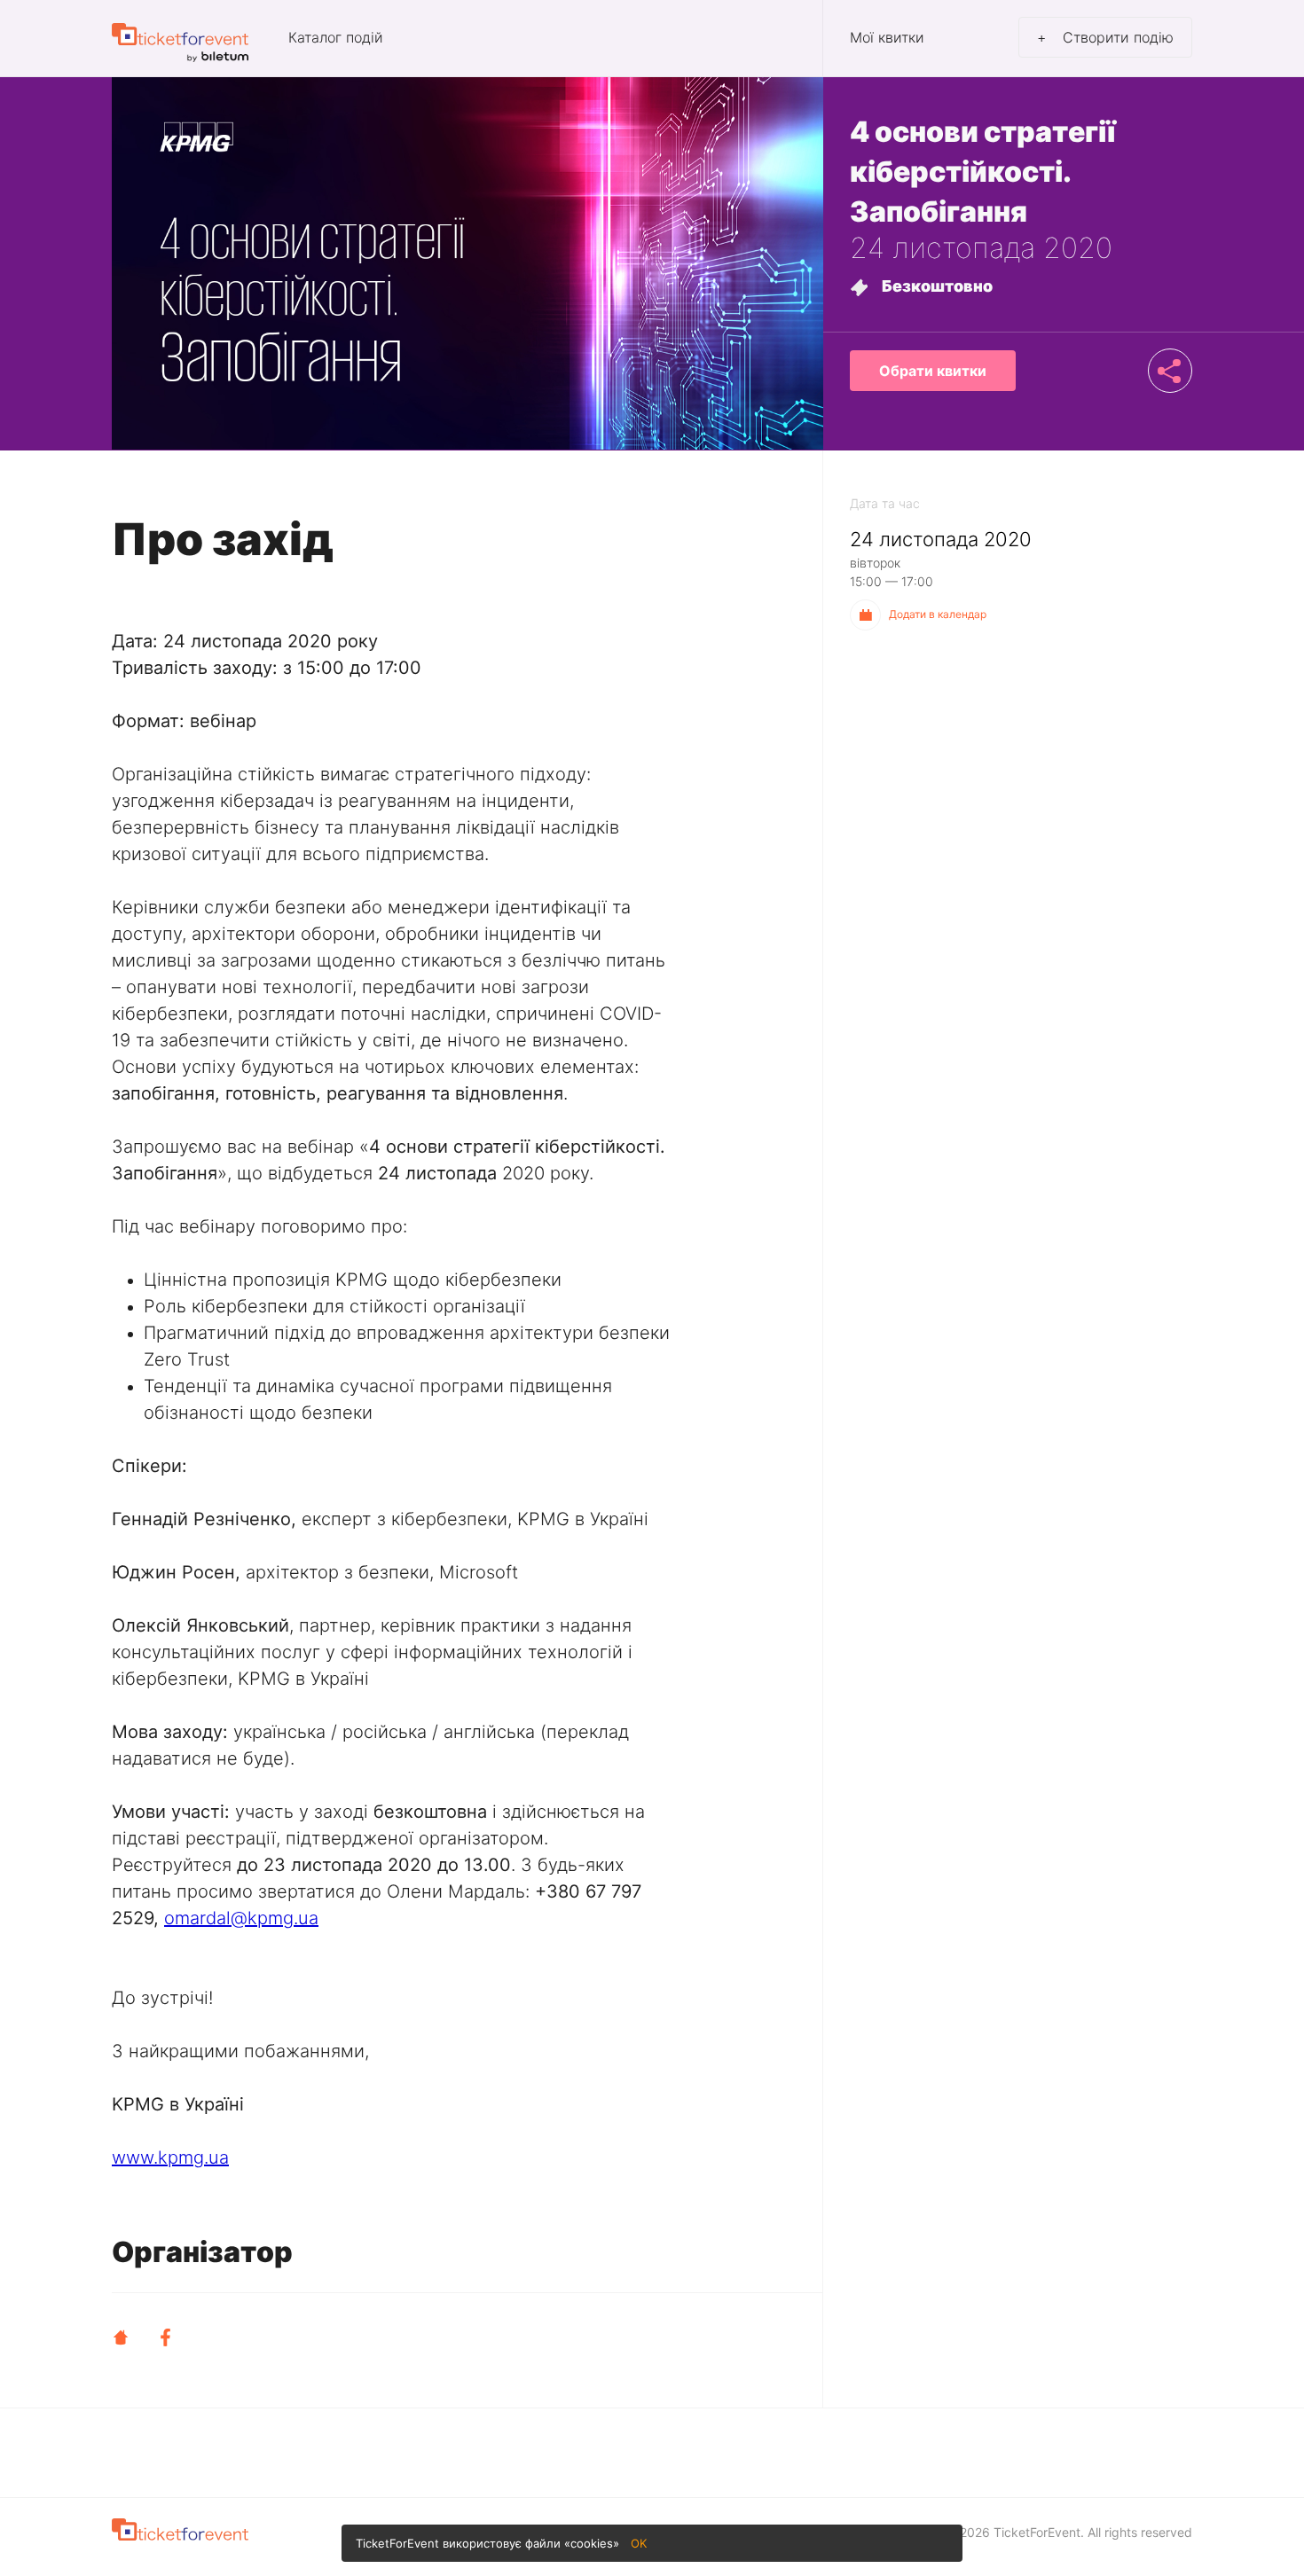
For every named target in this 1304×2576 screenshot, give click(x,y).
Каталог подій (336, 38)
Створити (1105, 37)
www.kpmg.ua (170, 2157)
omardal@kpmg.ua (241, 1918)
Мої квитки (887, 38)
